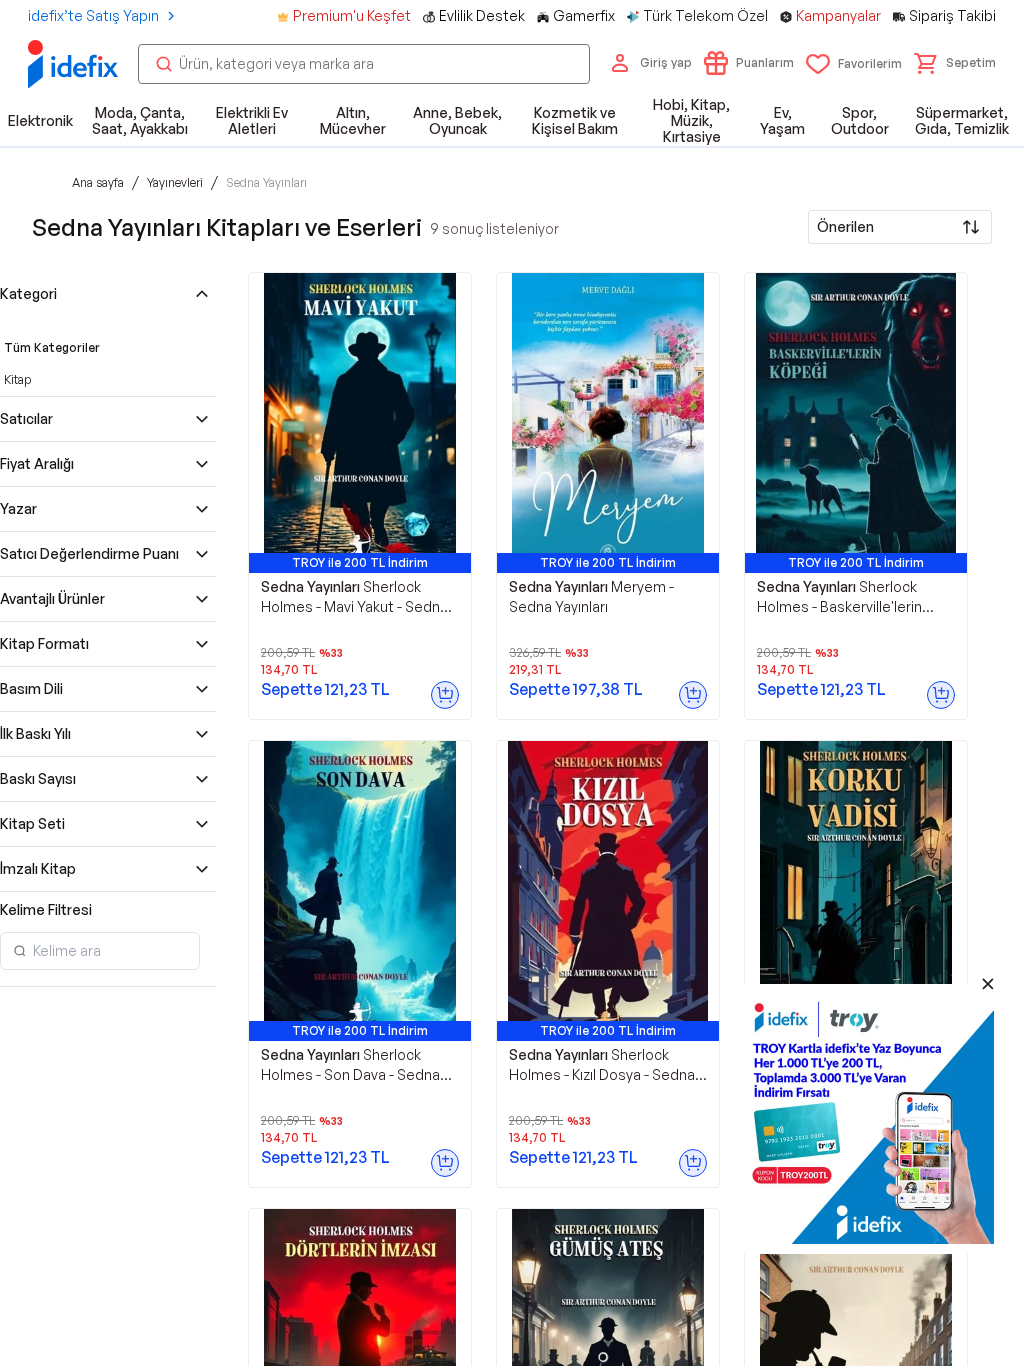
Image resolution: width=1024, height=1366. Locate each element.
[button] (955, 63)
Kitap (17, 379)
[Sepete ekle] (445, 695)
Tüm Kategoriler (52, 347)
